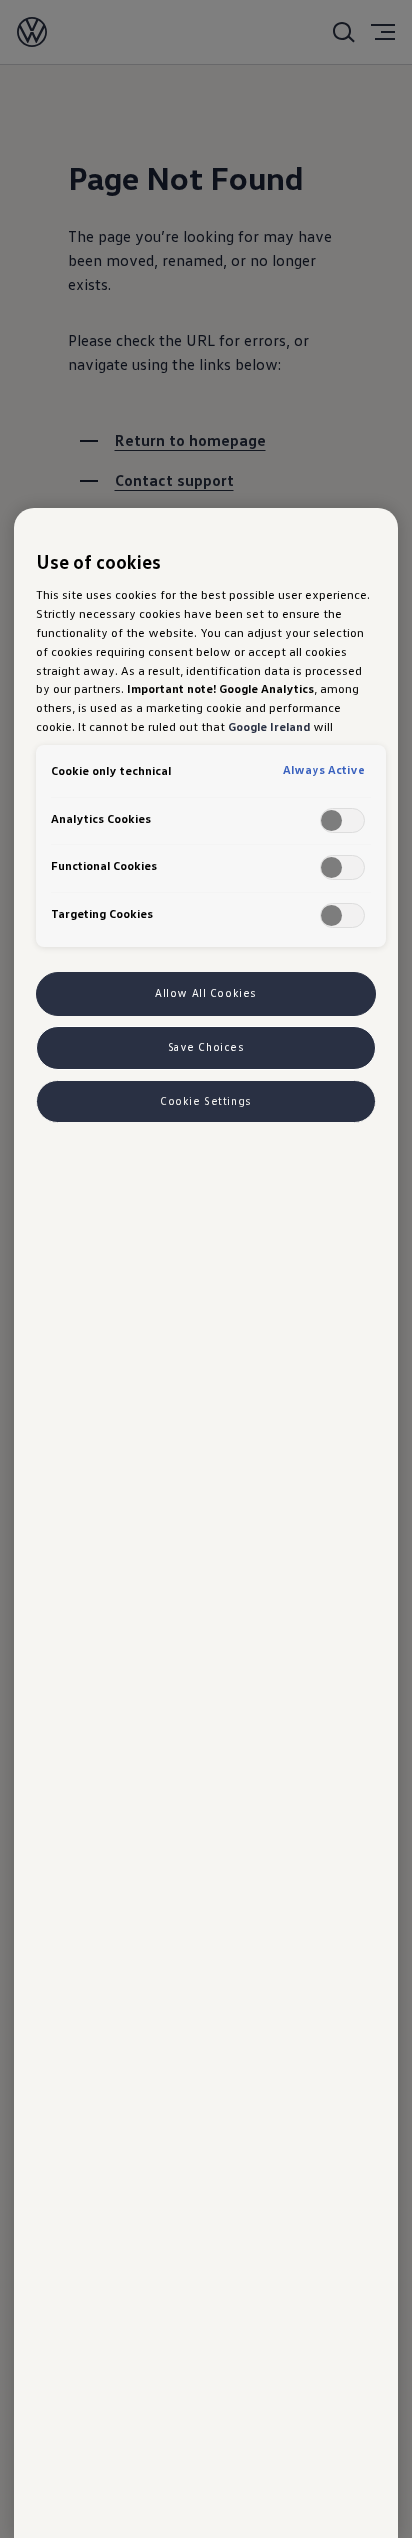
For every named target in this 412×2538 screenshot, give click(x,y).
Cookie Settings (206, 1101)
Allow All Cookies (206, 993)
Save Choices (206, 1047)
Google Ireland (269, 726)
